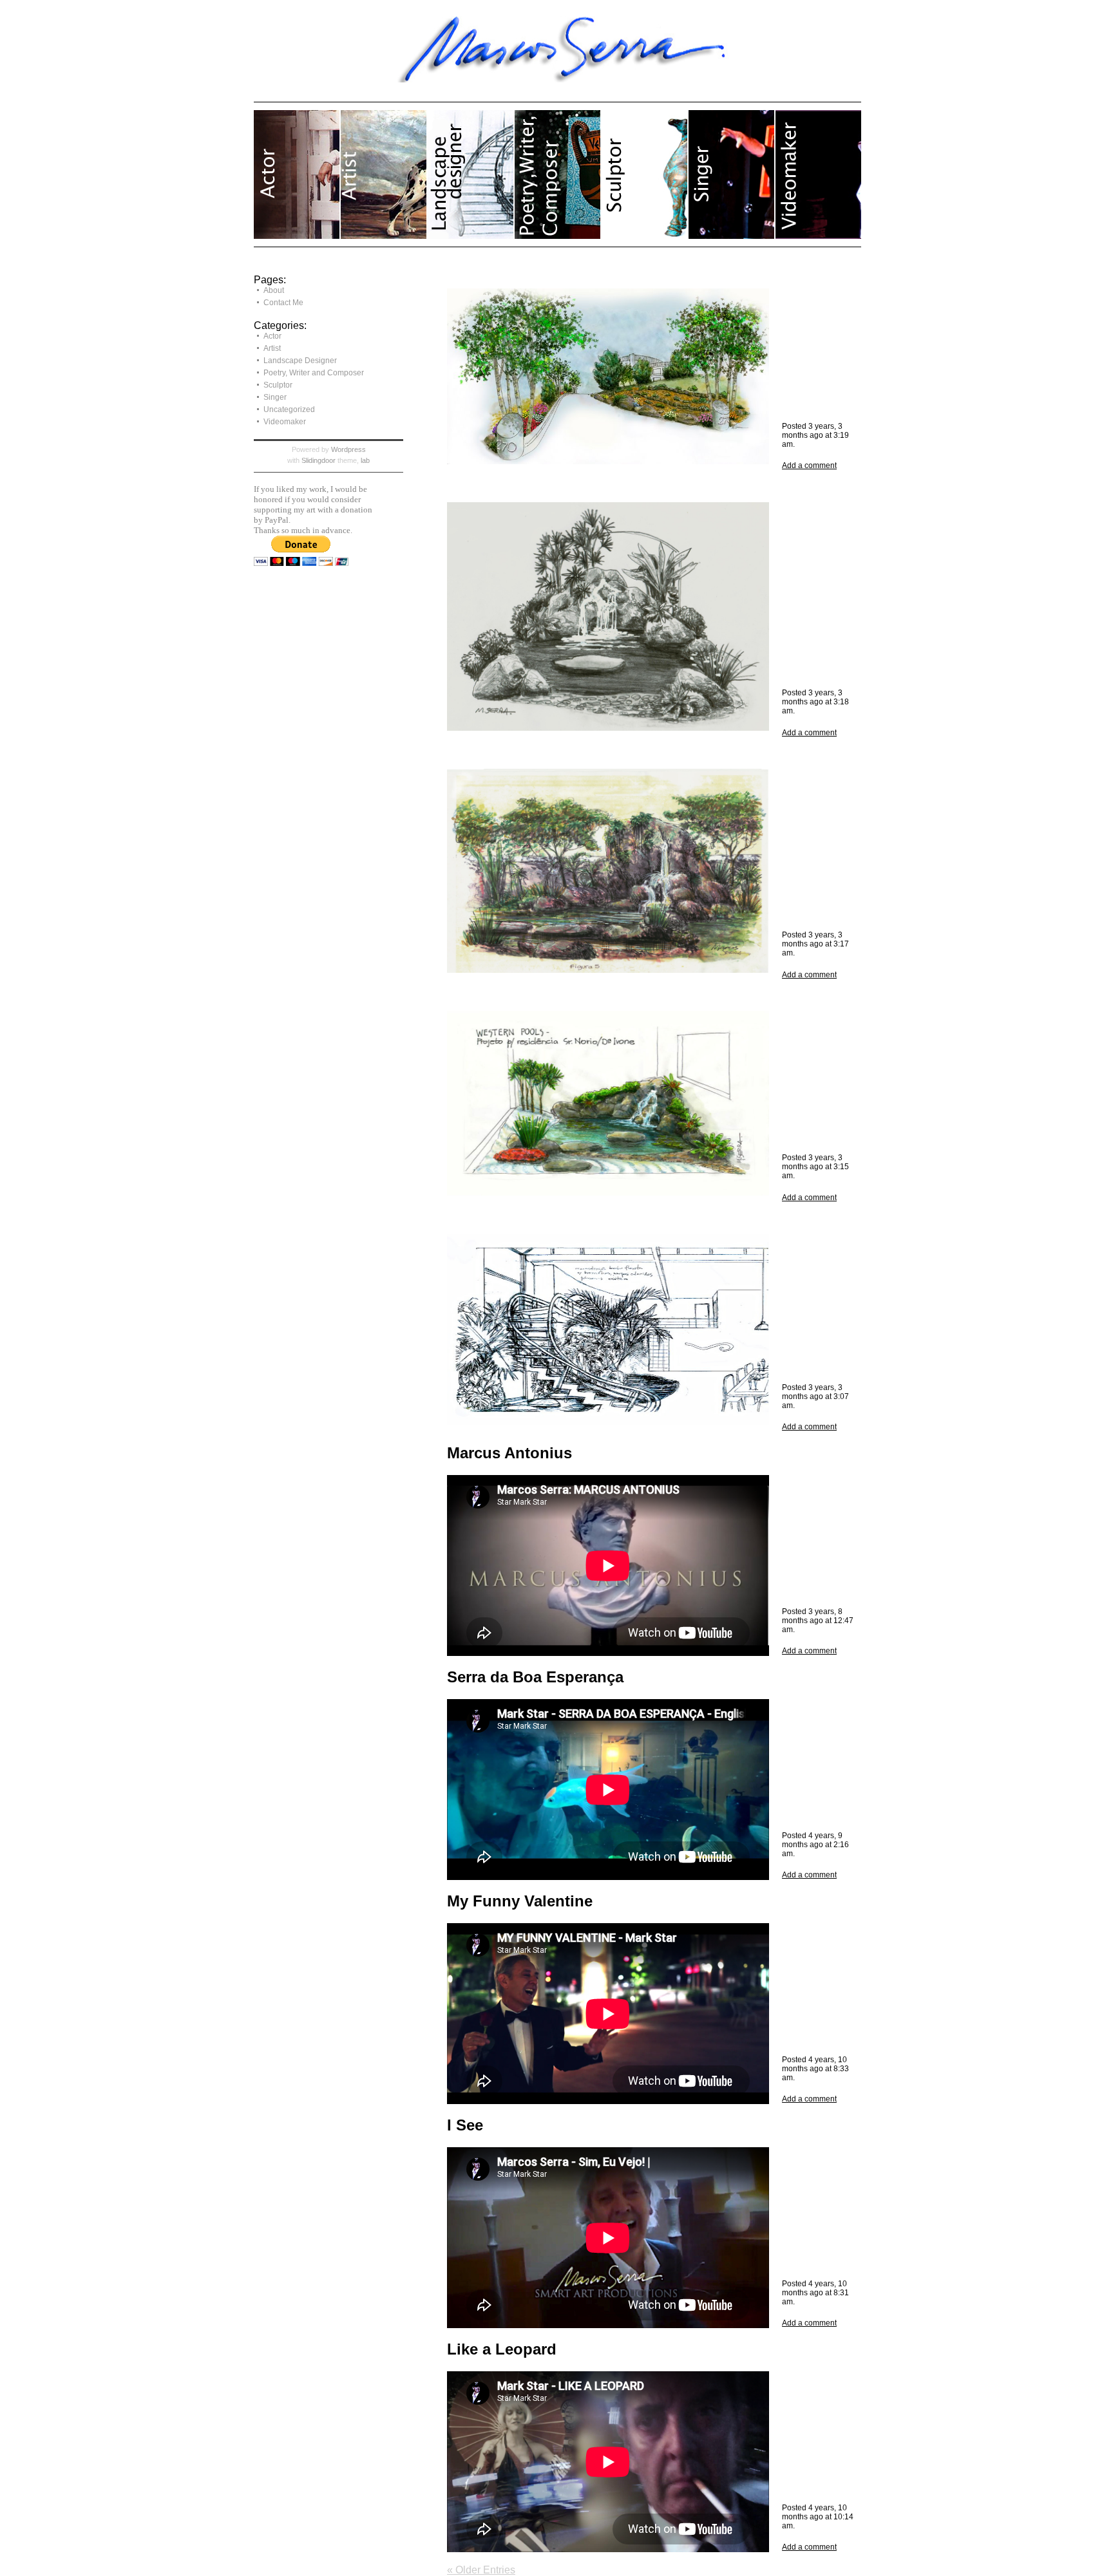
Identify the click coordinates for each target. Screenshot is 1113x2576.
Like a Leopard (502, 2349)
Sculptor (278, 385)
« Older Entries (481, 2570)
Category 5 (645, 174)
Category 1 (297, 174)
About (274, 290)
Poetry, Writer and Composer (314, 373)
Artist (272, 348)
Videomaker (285, 422)
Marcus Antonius (509, 1453)
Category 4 (558, 174)
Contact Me (283, 303)
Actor (272, 336)
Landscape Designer (300, 361)
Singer (275, 397)
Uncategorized (289, 409)
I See (465, 2125)
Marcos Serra (556, 49)
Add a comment (809, 465)
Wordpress (348, 449)
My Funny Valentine (520, 1901)
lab (365, 460)
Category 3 (471, 174)
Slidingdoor (319, 460)
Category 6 (732, 174)
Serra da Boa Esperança (535, 1677)
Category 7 (818, 174)
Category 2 (384, 174)
